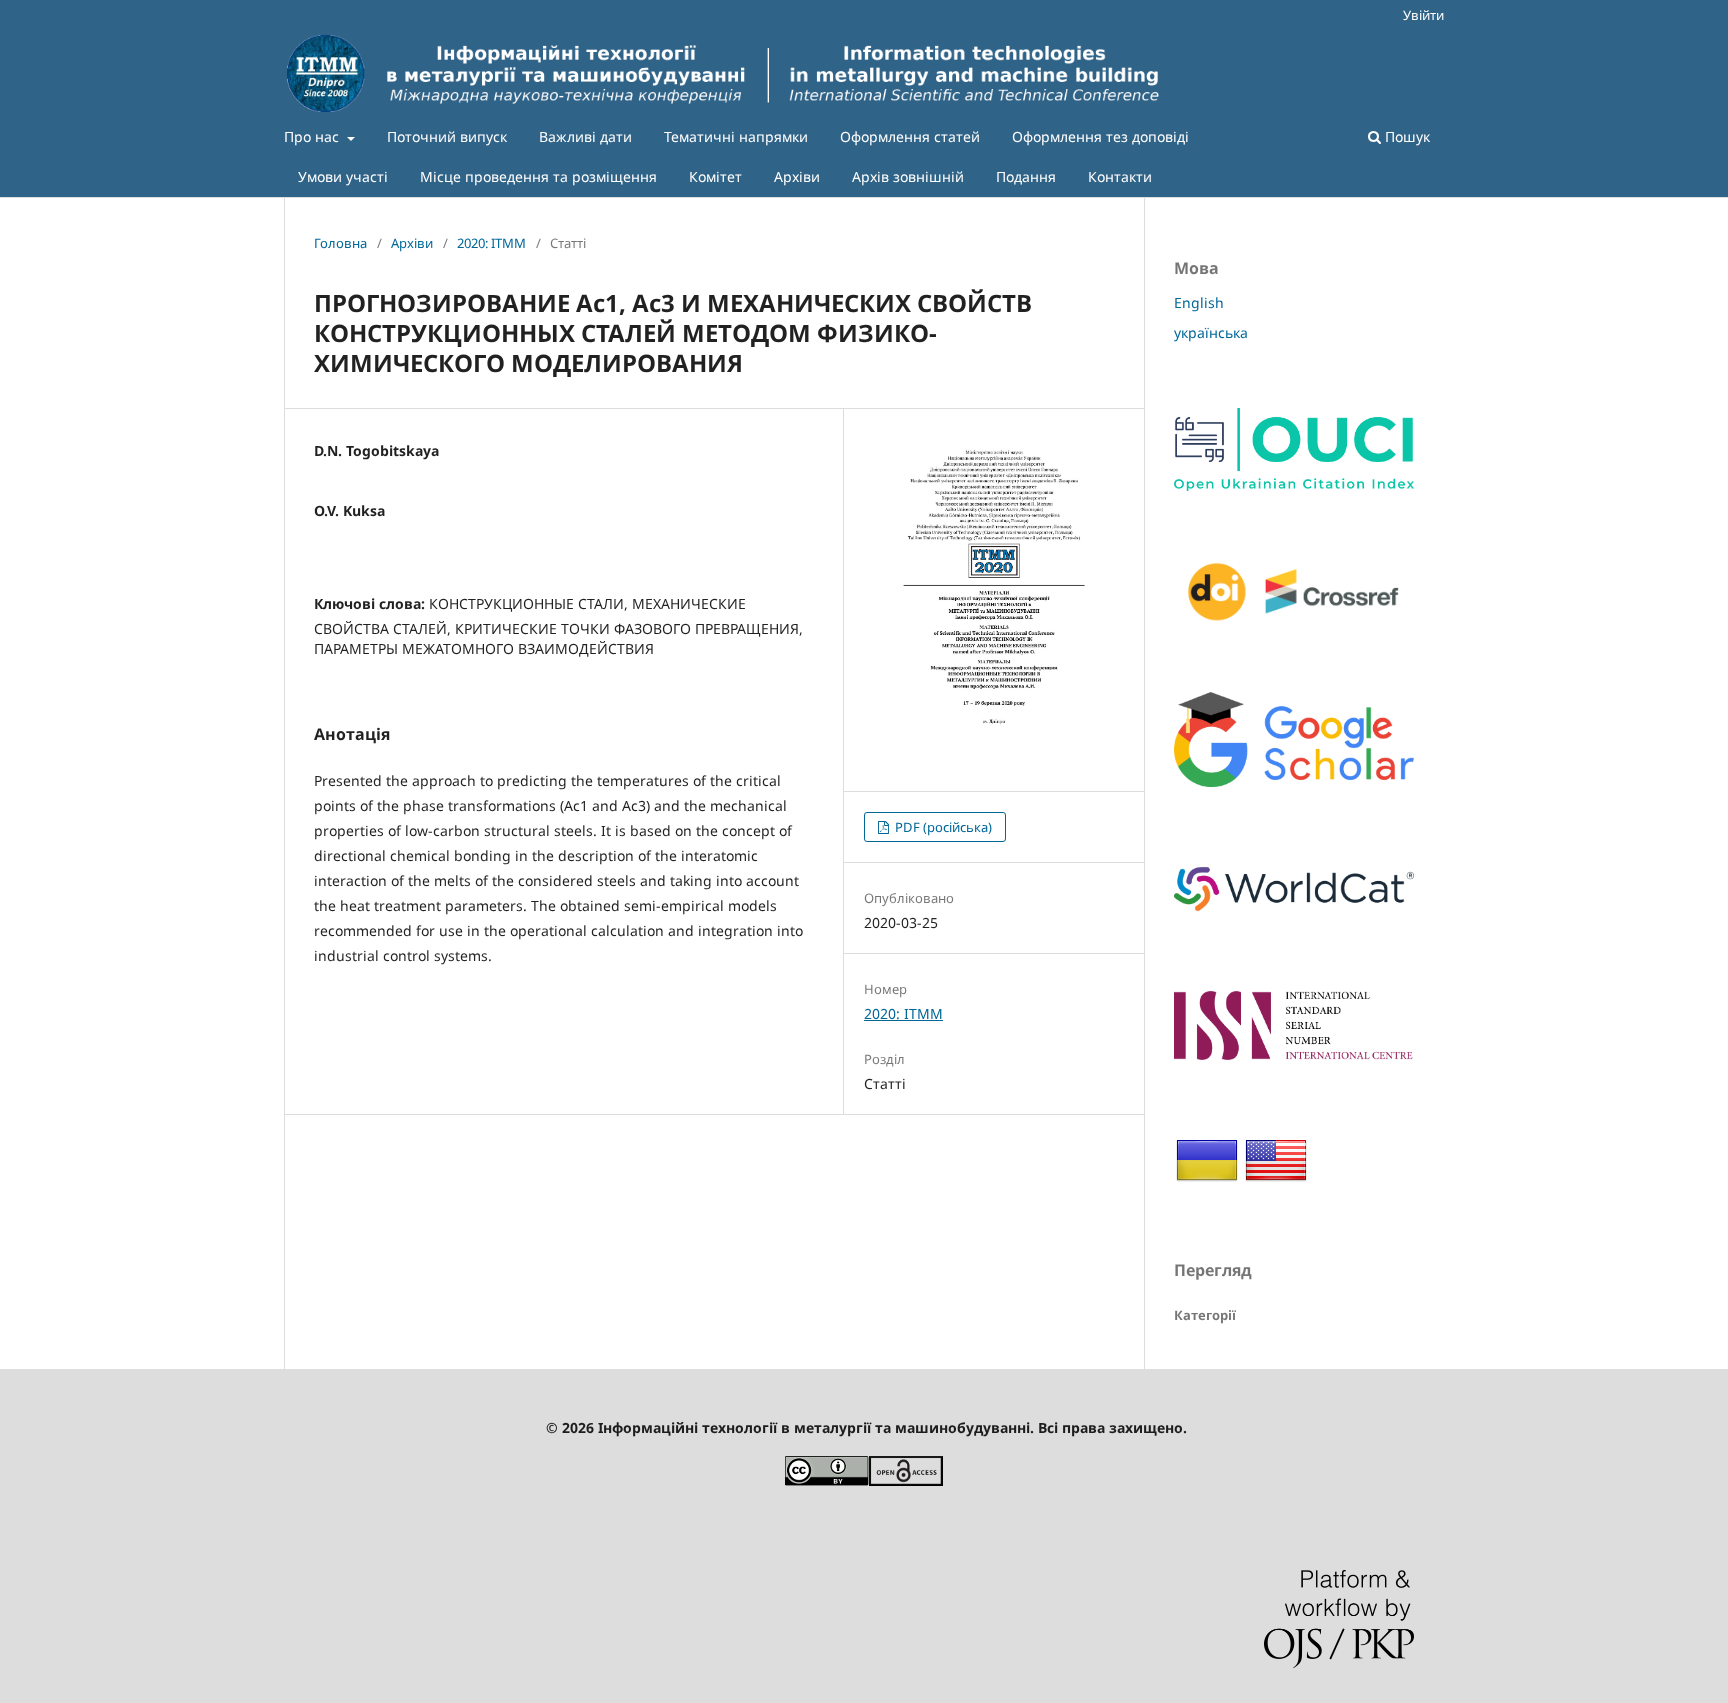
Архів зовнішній (908, 176)
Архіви (797, 176)
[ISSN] (1294, 1054)
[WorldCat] (1294, 917)
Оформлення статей (910, 136)
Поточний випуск (447, 136)
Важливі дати (585, 136)
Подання (1026, 176)
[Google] (1294, 781)
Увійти (1423, 15)
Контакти (1120, 176)
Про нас (313, 136)
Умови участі (343, 176)
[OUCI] (1294, 485)
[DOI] (1294, 618)
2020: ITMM (491, 243)
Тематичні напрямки (736, 136)
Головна (340, 243)
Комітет (715, 176)
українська (1211, 332)
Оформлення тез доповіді (1100, 136)
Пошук (1405, 136)
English (1199, 302)
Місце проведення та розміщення (538, 176)
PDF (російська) (942, 827)
